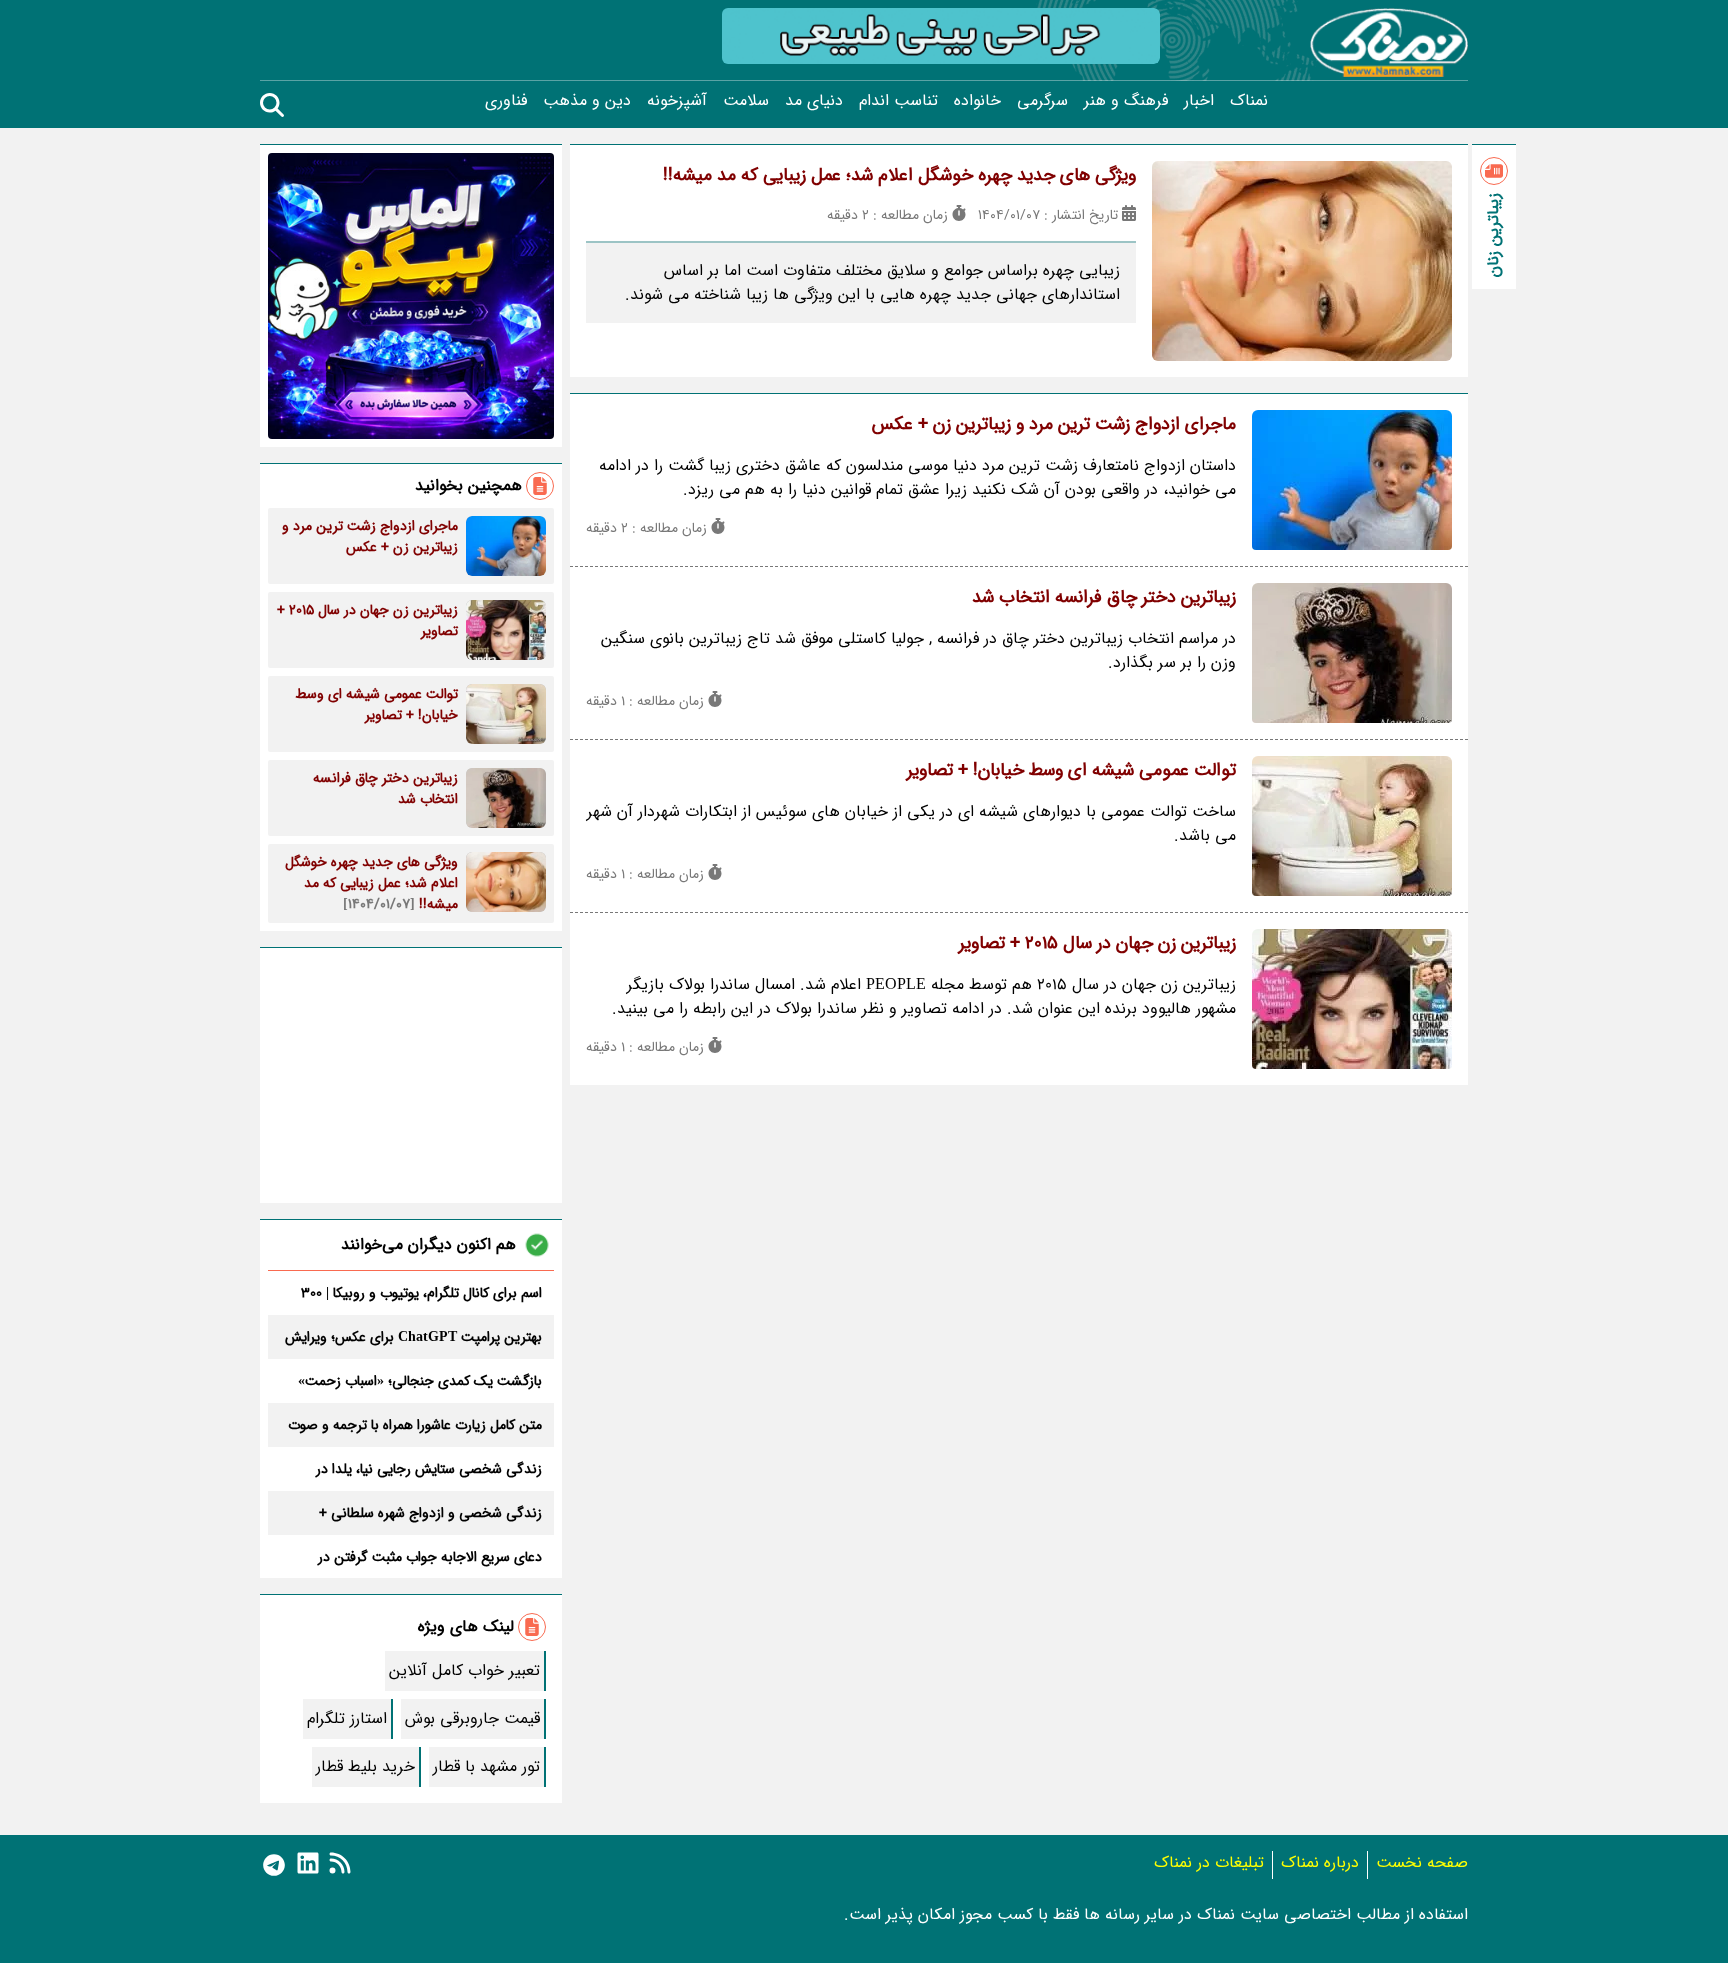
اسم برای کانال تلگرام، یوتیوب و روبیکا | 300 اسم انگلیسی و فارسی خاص (421, 1293)
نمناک (1249, 101)
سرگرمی (1042, 101)
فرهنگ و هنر (1126, 101)
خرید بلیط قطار (365, 1766)
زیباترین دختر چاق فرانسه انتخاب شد (1104, 597)
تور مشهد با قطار (486, 1766)
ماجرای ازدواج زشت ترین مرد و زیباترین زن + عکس (1054, 424)
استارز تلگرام (347, 1718)
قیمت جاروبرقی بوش (472, 1718)
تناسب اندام (898, 101)
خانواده (977, 101)
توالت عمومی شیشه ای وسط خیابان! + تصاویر (1071, 770)
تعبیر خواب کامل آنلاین (464, 1670)
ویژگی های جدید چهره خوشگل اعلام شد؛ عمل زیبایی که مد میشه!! (899, 175)
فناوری (506, 101)
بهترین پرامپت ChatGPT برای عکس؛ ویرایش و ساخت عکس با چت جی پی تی (413, 1337)
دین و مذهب (587, 101)
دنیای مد (814, 101)
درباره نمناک (1320, 1862)
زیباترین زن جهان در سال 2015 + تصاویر (1097, 943)
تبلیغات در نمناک (1209, 1862)
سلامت (746, 101)
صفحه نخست (1422, 1862)
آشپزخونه (677, 101)
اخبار (1199, 101)
